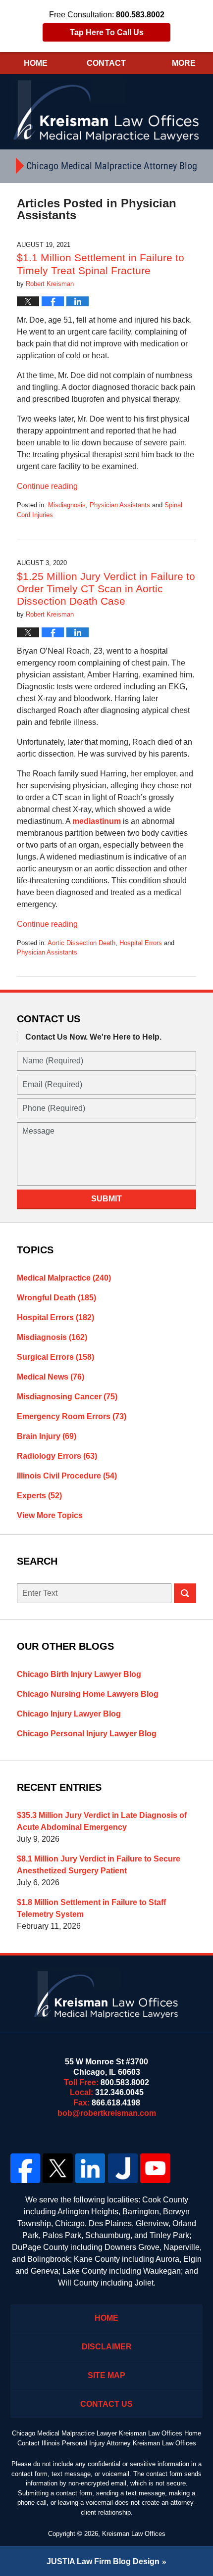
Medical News (51, 1377)
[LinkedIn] (90, 2168)
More (184, 63)
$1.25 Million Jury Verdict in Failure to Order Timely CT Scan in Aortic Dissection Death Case (106, 589)
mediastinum (97, 821)
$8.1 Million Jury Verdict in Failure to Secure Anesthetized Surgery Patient (99, 1865)
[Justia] (123, 2168)
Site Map (106, 2375)
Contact (106, 63)
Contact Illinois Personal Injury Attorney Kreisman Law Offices (107, 2443)
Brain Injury (47, 1436)
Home (36, 63)
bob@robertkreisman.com (107, 2113)
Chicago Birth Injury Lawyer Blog (79, 1674)
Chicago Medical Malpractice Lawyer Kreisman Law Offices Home (106, 2433)
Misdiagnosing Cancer (67, 1397)
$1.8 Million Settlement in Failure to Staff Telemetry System (91, 1908)
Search (185, 1593)
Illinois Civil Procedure (67, 1476)
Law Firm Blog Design (103, 2561)
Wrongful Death (56, 1298)
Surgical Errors (55, 1357)
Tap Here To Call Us (107, 32)
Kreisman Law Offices (134, 2534)
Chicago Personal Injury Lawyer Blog (87, 1734)
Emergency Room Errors (72, 1416)
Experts (39, 1496)
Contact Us (106, 2404)
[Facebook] (25, 2168)
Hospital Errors (141, 943)
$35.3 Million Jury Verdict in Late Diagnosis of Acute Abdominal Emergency (102, 1821)
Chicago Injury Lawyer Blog (69, 1714)
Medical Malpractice (64, 1278)
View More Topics (50, 1515)
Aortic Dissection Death (81, 943)
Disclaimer (107, 2347)
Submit (106, 1199)
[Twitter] (58, 2168)
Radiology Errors (57, 1456)
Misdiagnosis (67, 505)
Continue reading (47, 486)
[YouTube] (156, 2168)
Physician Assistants (120, 505)
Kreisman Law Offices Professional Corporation (107, 110)
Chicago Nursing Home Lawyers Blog (88, 1694)
